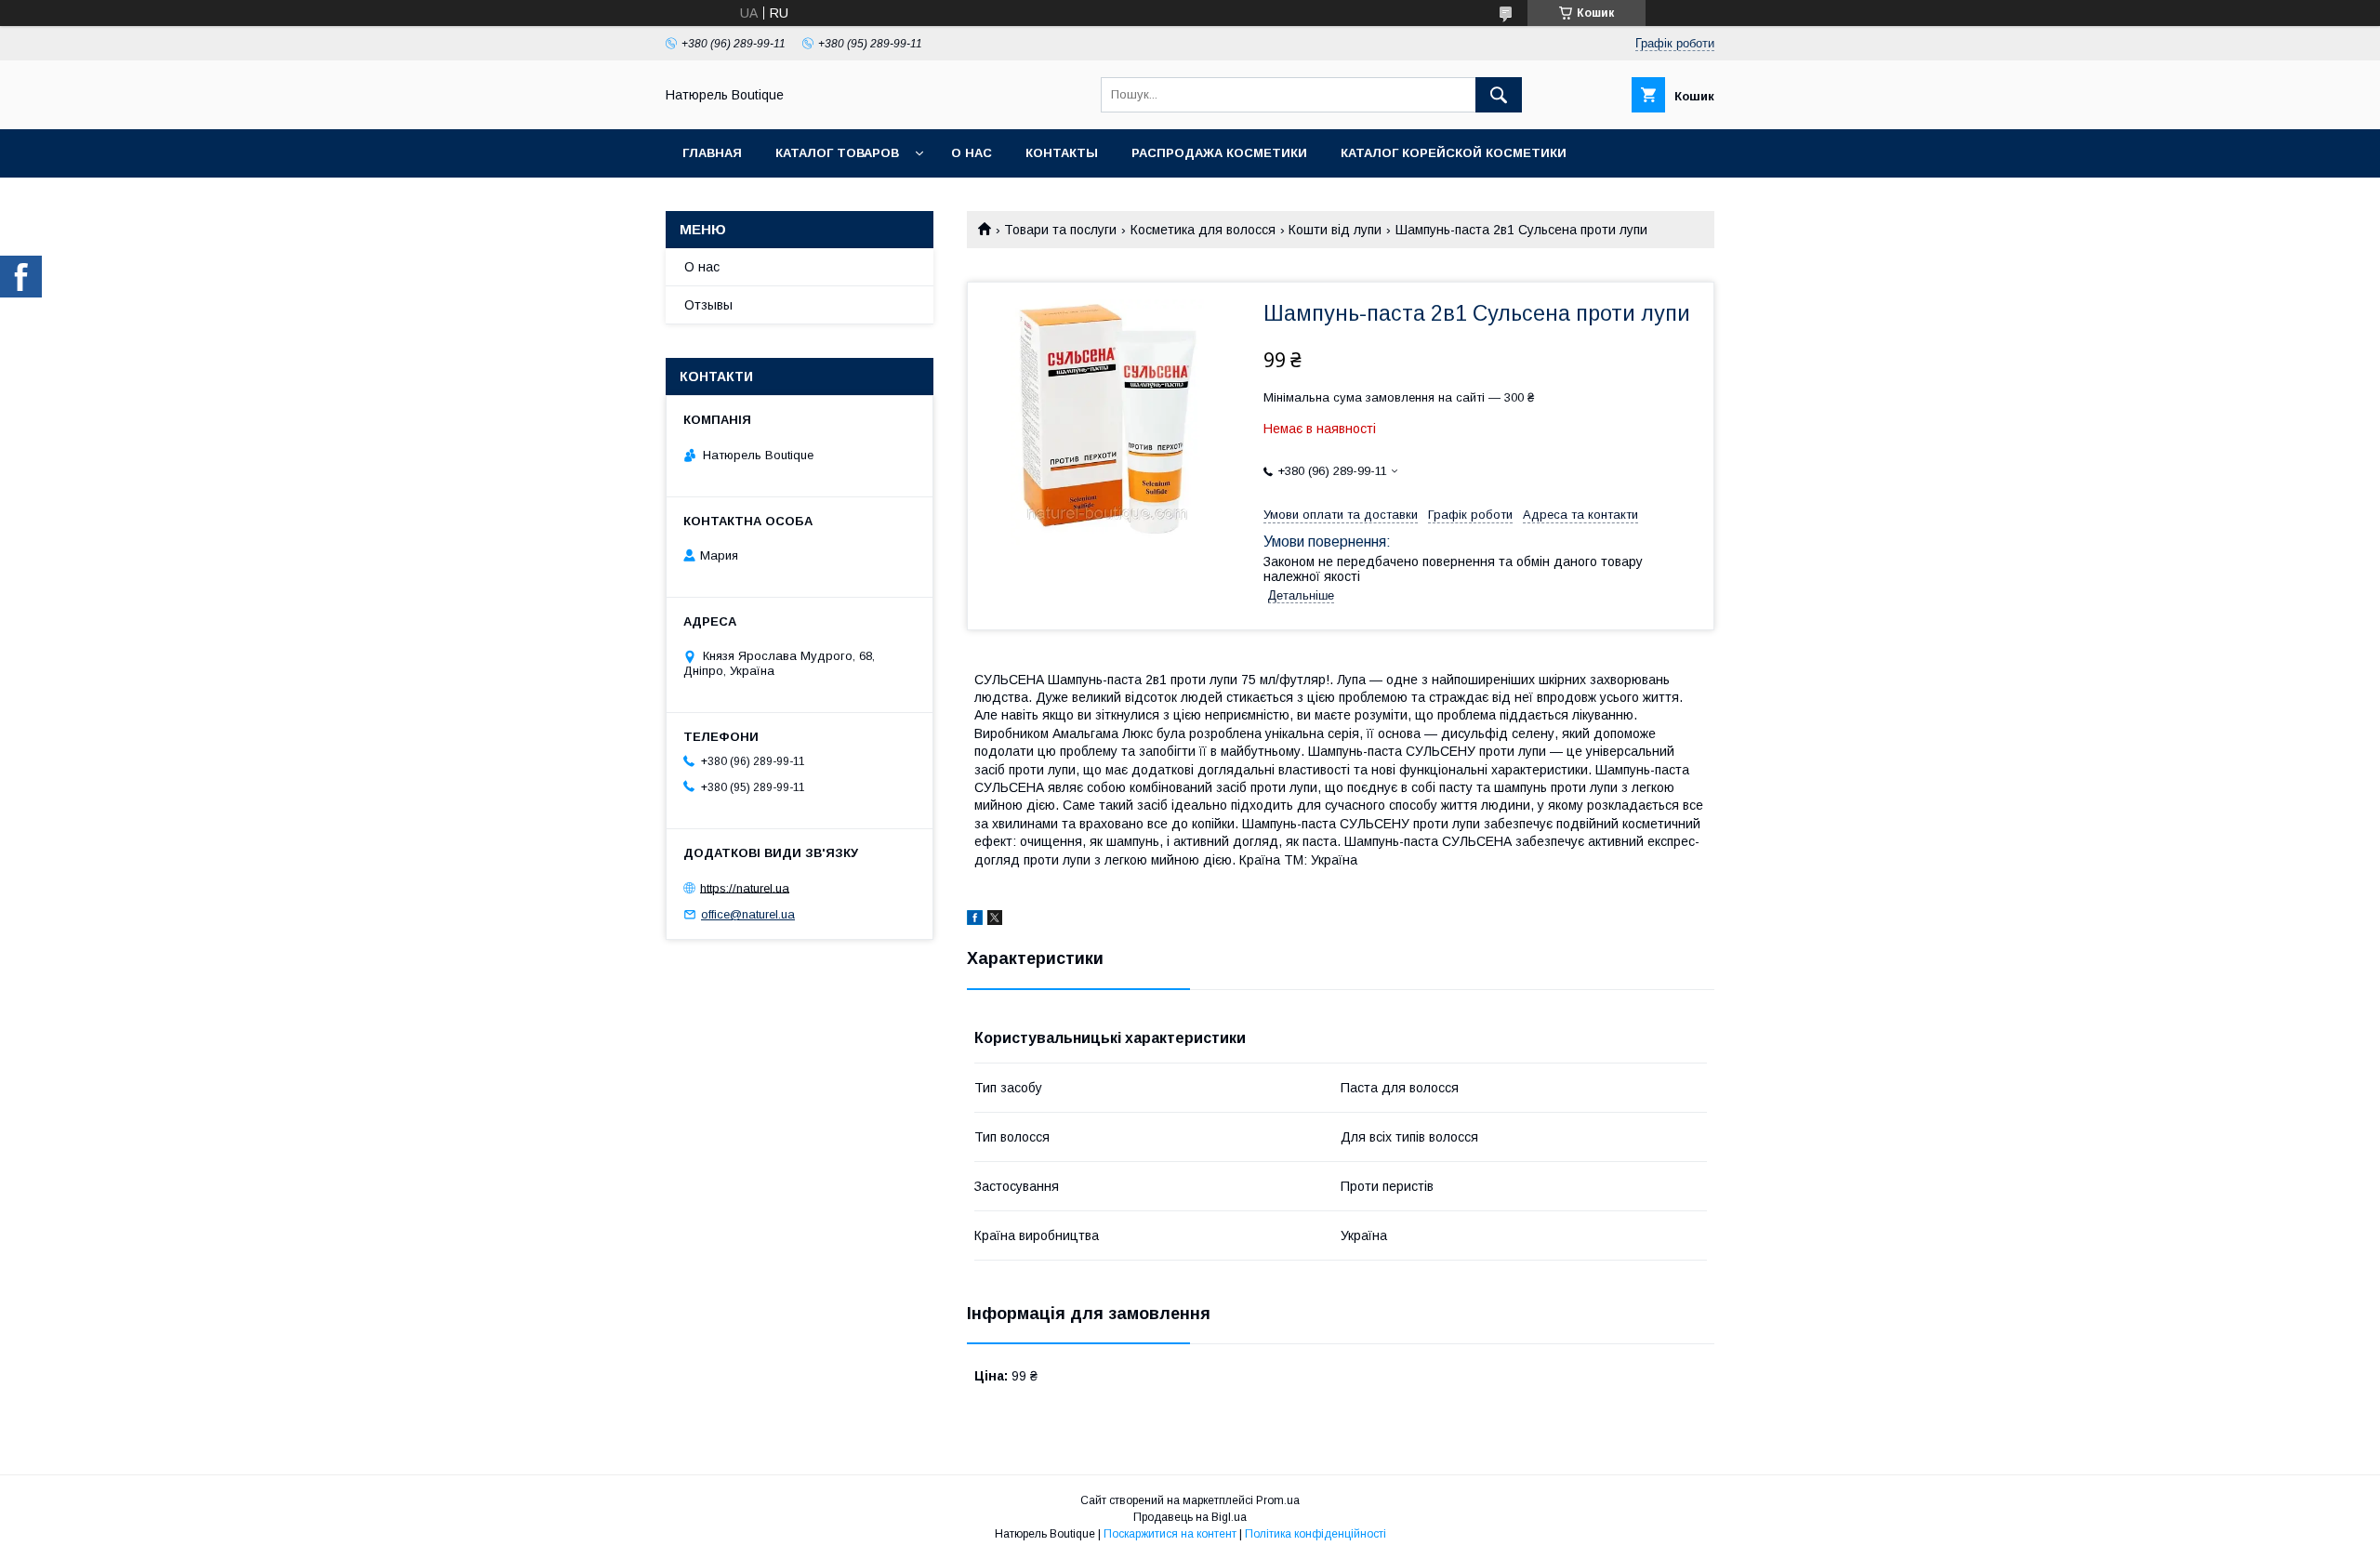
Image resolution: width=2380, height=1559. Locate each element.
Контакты (1062, 153)
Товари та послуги (1060, 230)
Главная (712, 153)
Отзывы (708, 305)
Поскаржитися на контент (1170, 1534)
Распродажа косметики (1219, 153)
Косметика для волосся (1203, 230)
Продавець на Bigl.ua (1190, 1517)
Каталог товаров (837, 153)
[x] (995, 920)
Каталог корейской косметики (1454, 153)
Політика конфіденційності (1316, 1534)
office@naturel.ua (748, 914)
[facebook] (975, 920)
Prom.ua (1278, 1500)
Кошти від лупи (1335, 230)
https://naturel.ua (745, 887)
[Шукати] (1499, 95)
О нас (972, 153)
